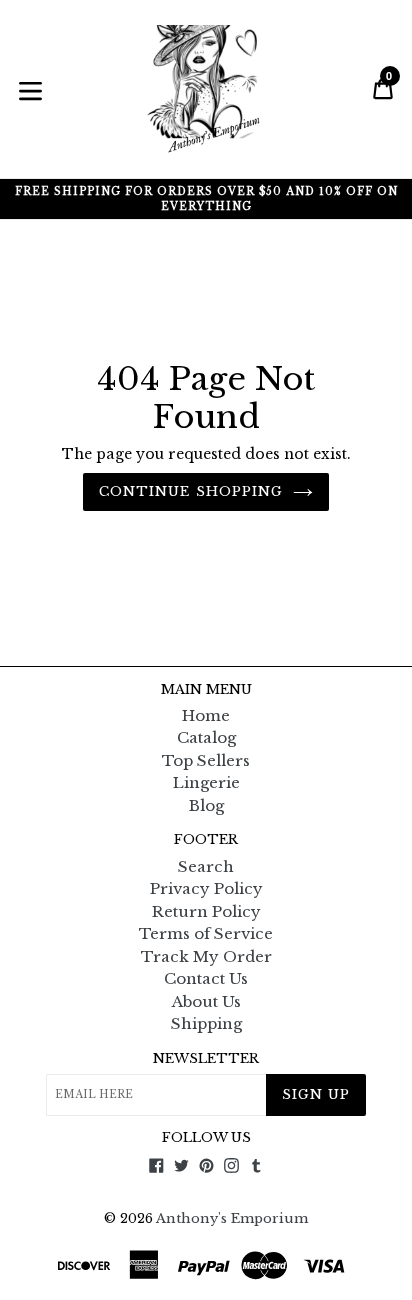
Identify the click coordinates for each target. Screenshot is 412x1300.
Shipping (206, 1023)
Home (206, 715)
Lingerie (206, 782)
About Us (206, 1001)
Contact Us (206, 978)
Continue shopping (191, 491)
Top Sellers (206, 760)
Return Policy (206, 911)
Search (206, 866)
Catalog (206, 737)
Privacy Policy (206, 888)
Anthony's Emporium (232, 1218)
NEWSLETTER (206, 1059)
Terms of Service (206, 933)
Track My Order (206, 956)
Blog (206, 805)
